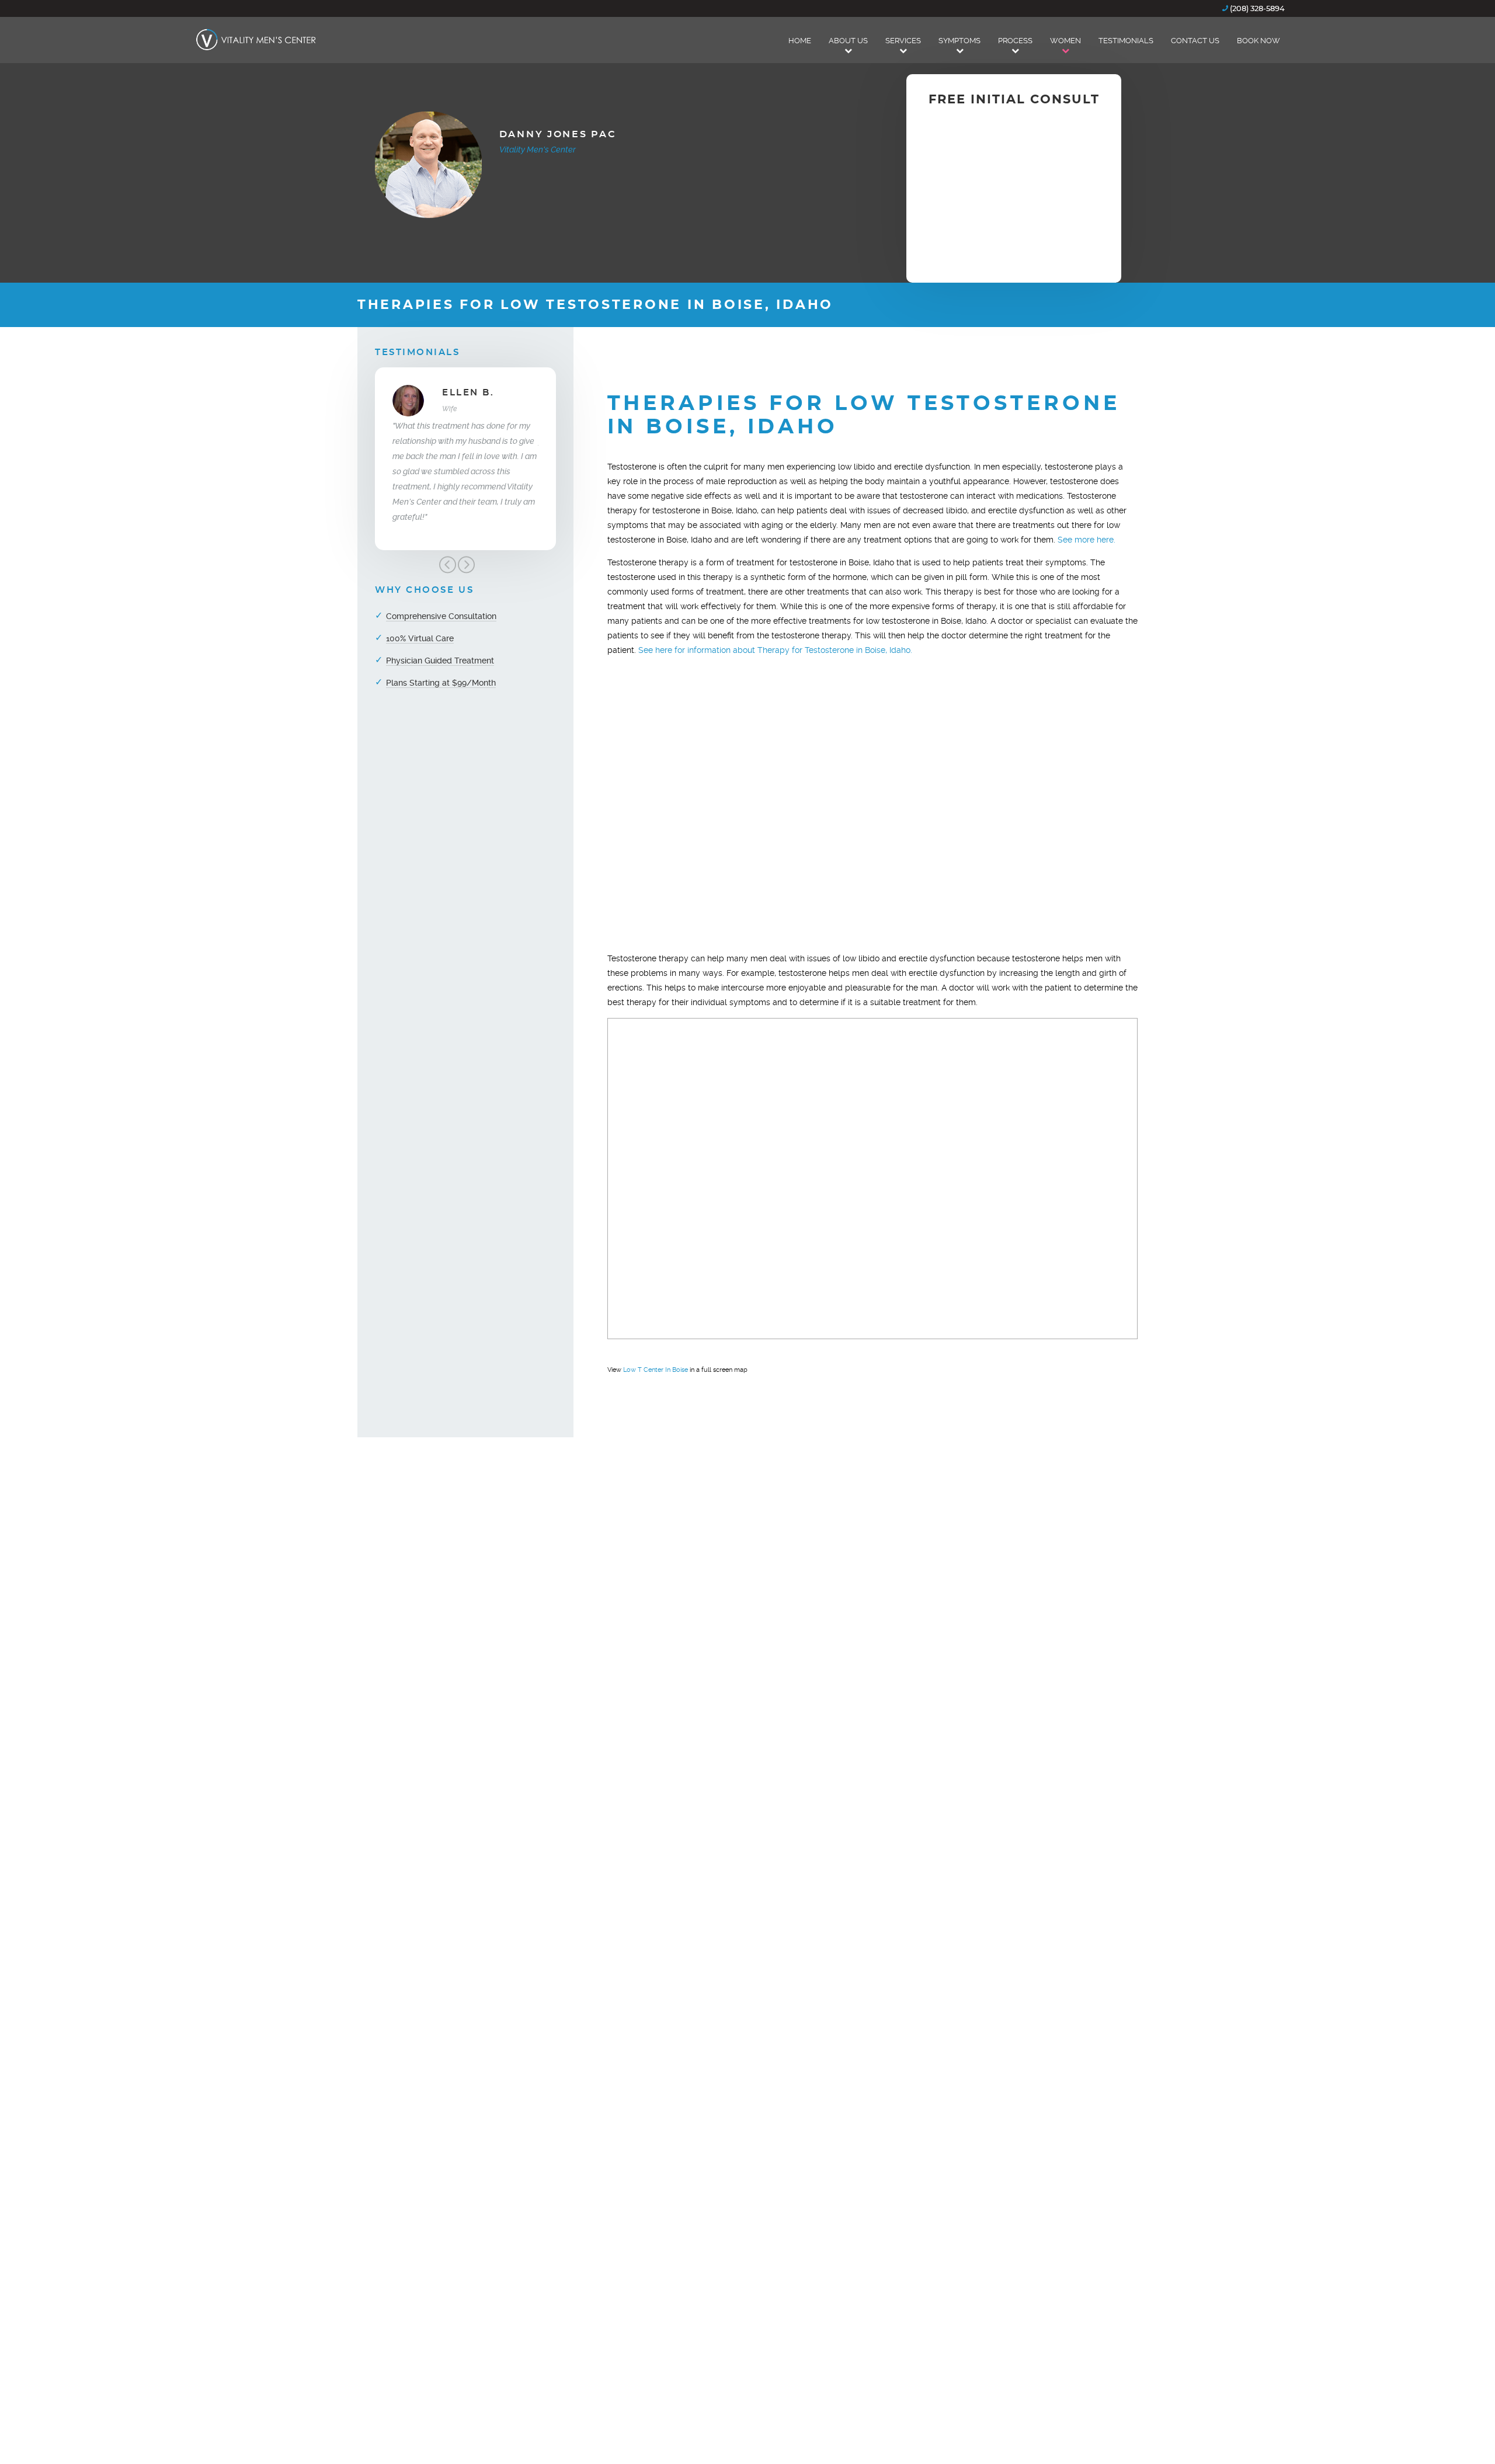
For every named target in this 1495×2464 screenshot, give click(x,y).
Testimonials (1126, 41)
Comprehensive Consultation (441, 616)
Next (466, 565)
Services (903, 41)
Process (1015, 41)
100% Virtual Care (420, 638)
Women (1065, 41)
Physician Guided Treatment (440, 661)
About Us (848, 41)
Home (800, 41)
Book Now (1258, 41)
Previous (447, 565)
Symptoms (959, 41)
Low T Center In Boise (656, 1370)
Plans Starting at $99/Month (441, 683)
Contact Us (1195, 41)
